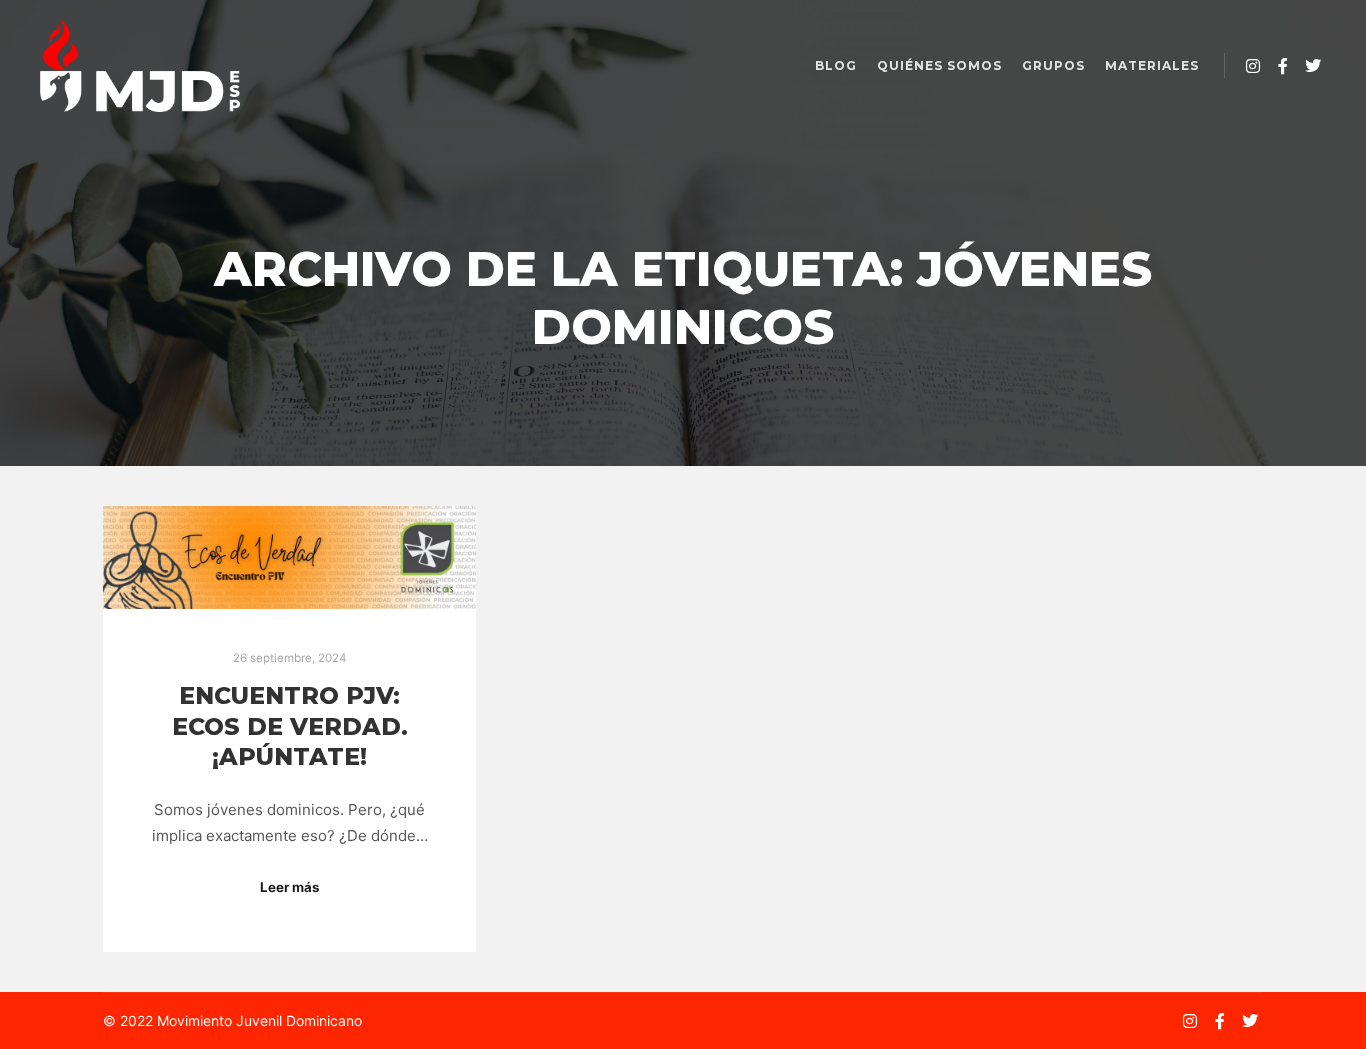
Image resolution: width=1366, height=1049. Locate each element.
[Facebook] (1283, 66)
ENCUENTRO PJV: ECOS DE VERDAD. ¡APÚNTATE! (290, 726)
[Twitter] (1313, 66)
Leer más (289, 887)
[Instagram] (1253, 66)
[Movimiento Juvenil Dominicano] (140, 66)
